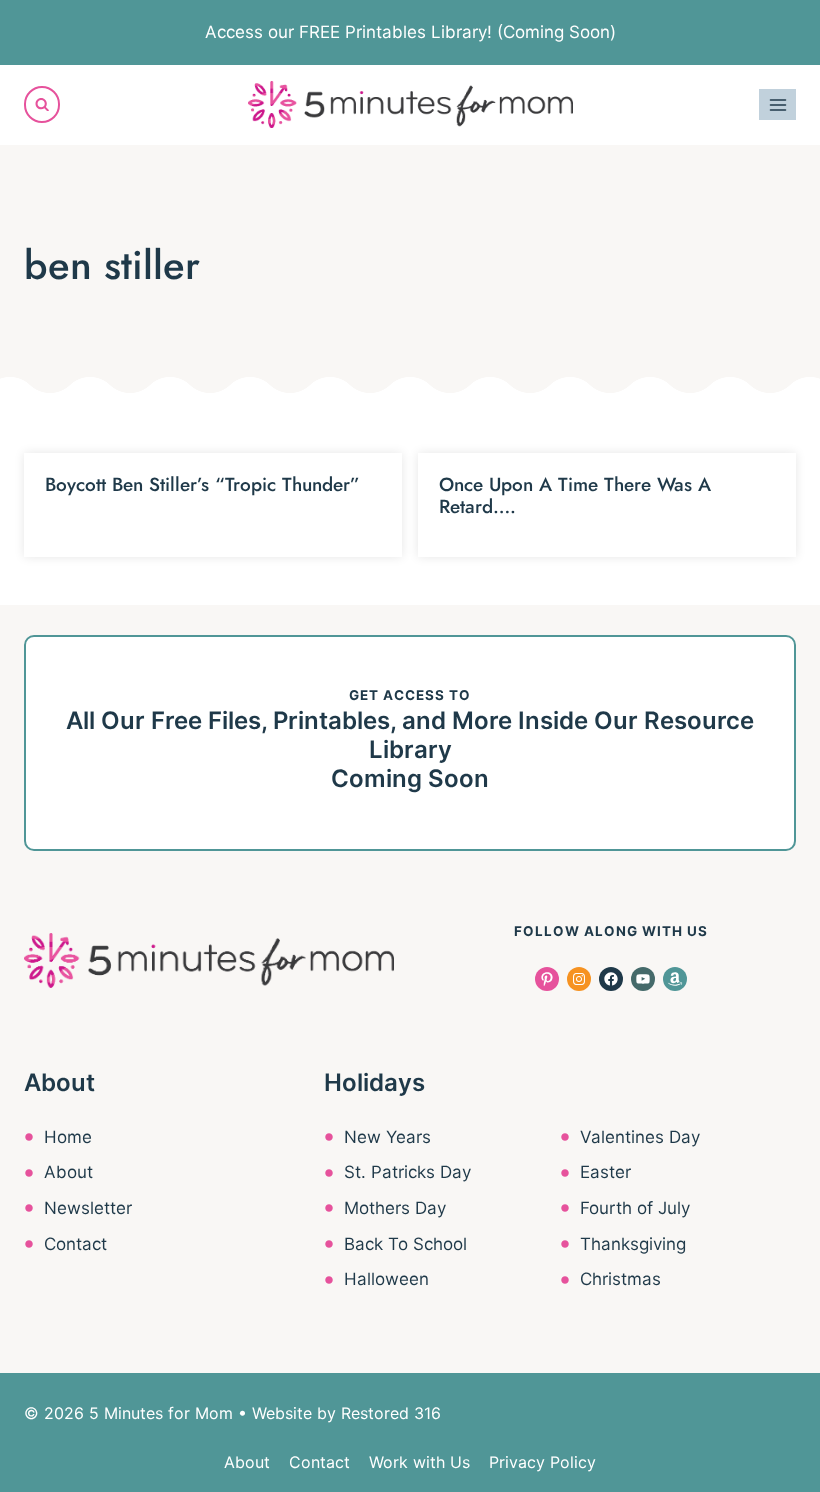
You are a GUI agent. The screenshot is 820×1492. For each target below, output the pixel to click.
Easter (605, 1172)
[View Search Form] (42, 104)
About (68, 1172)
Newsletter (88, 1208)
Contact (75, 1244)
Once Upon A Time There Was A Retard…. (575, 496)
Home (68, 1137)
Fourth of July (635, 1208)
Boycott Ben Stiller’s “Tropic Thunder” (202, 484)
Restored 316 (391, 1413)
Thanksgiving (633, 1244)
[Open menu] (777, 104)
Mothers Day (395, 1208)
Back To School (405, 1244)
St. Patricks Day (407, 1172)
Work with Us (419, 1462)
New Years (387, 1137)
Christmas (620, 1279)
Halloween (386, 1279)
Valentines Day (640, 1137)
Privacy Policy (542, 1462)
